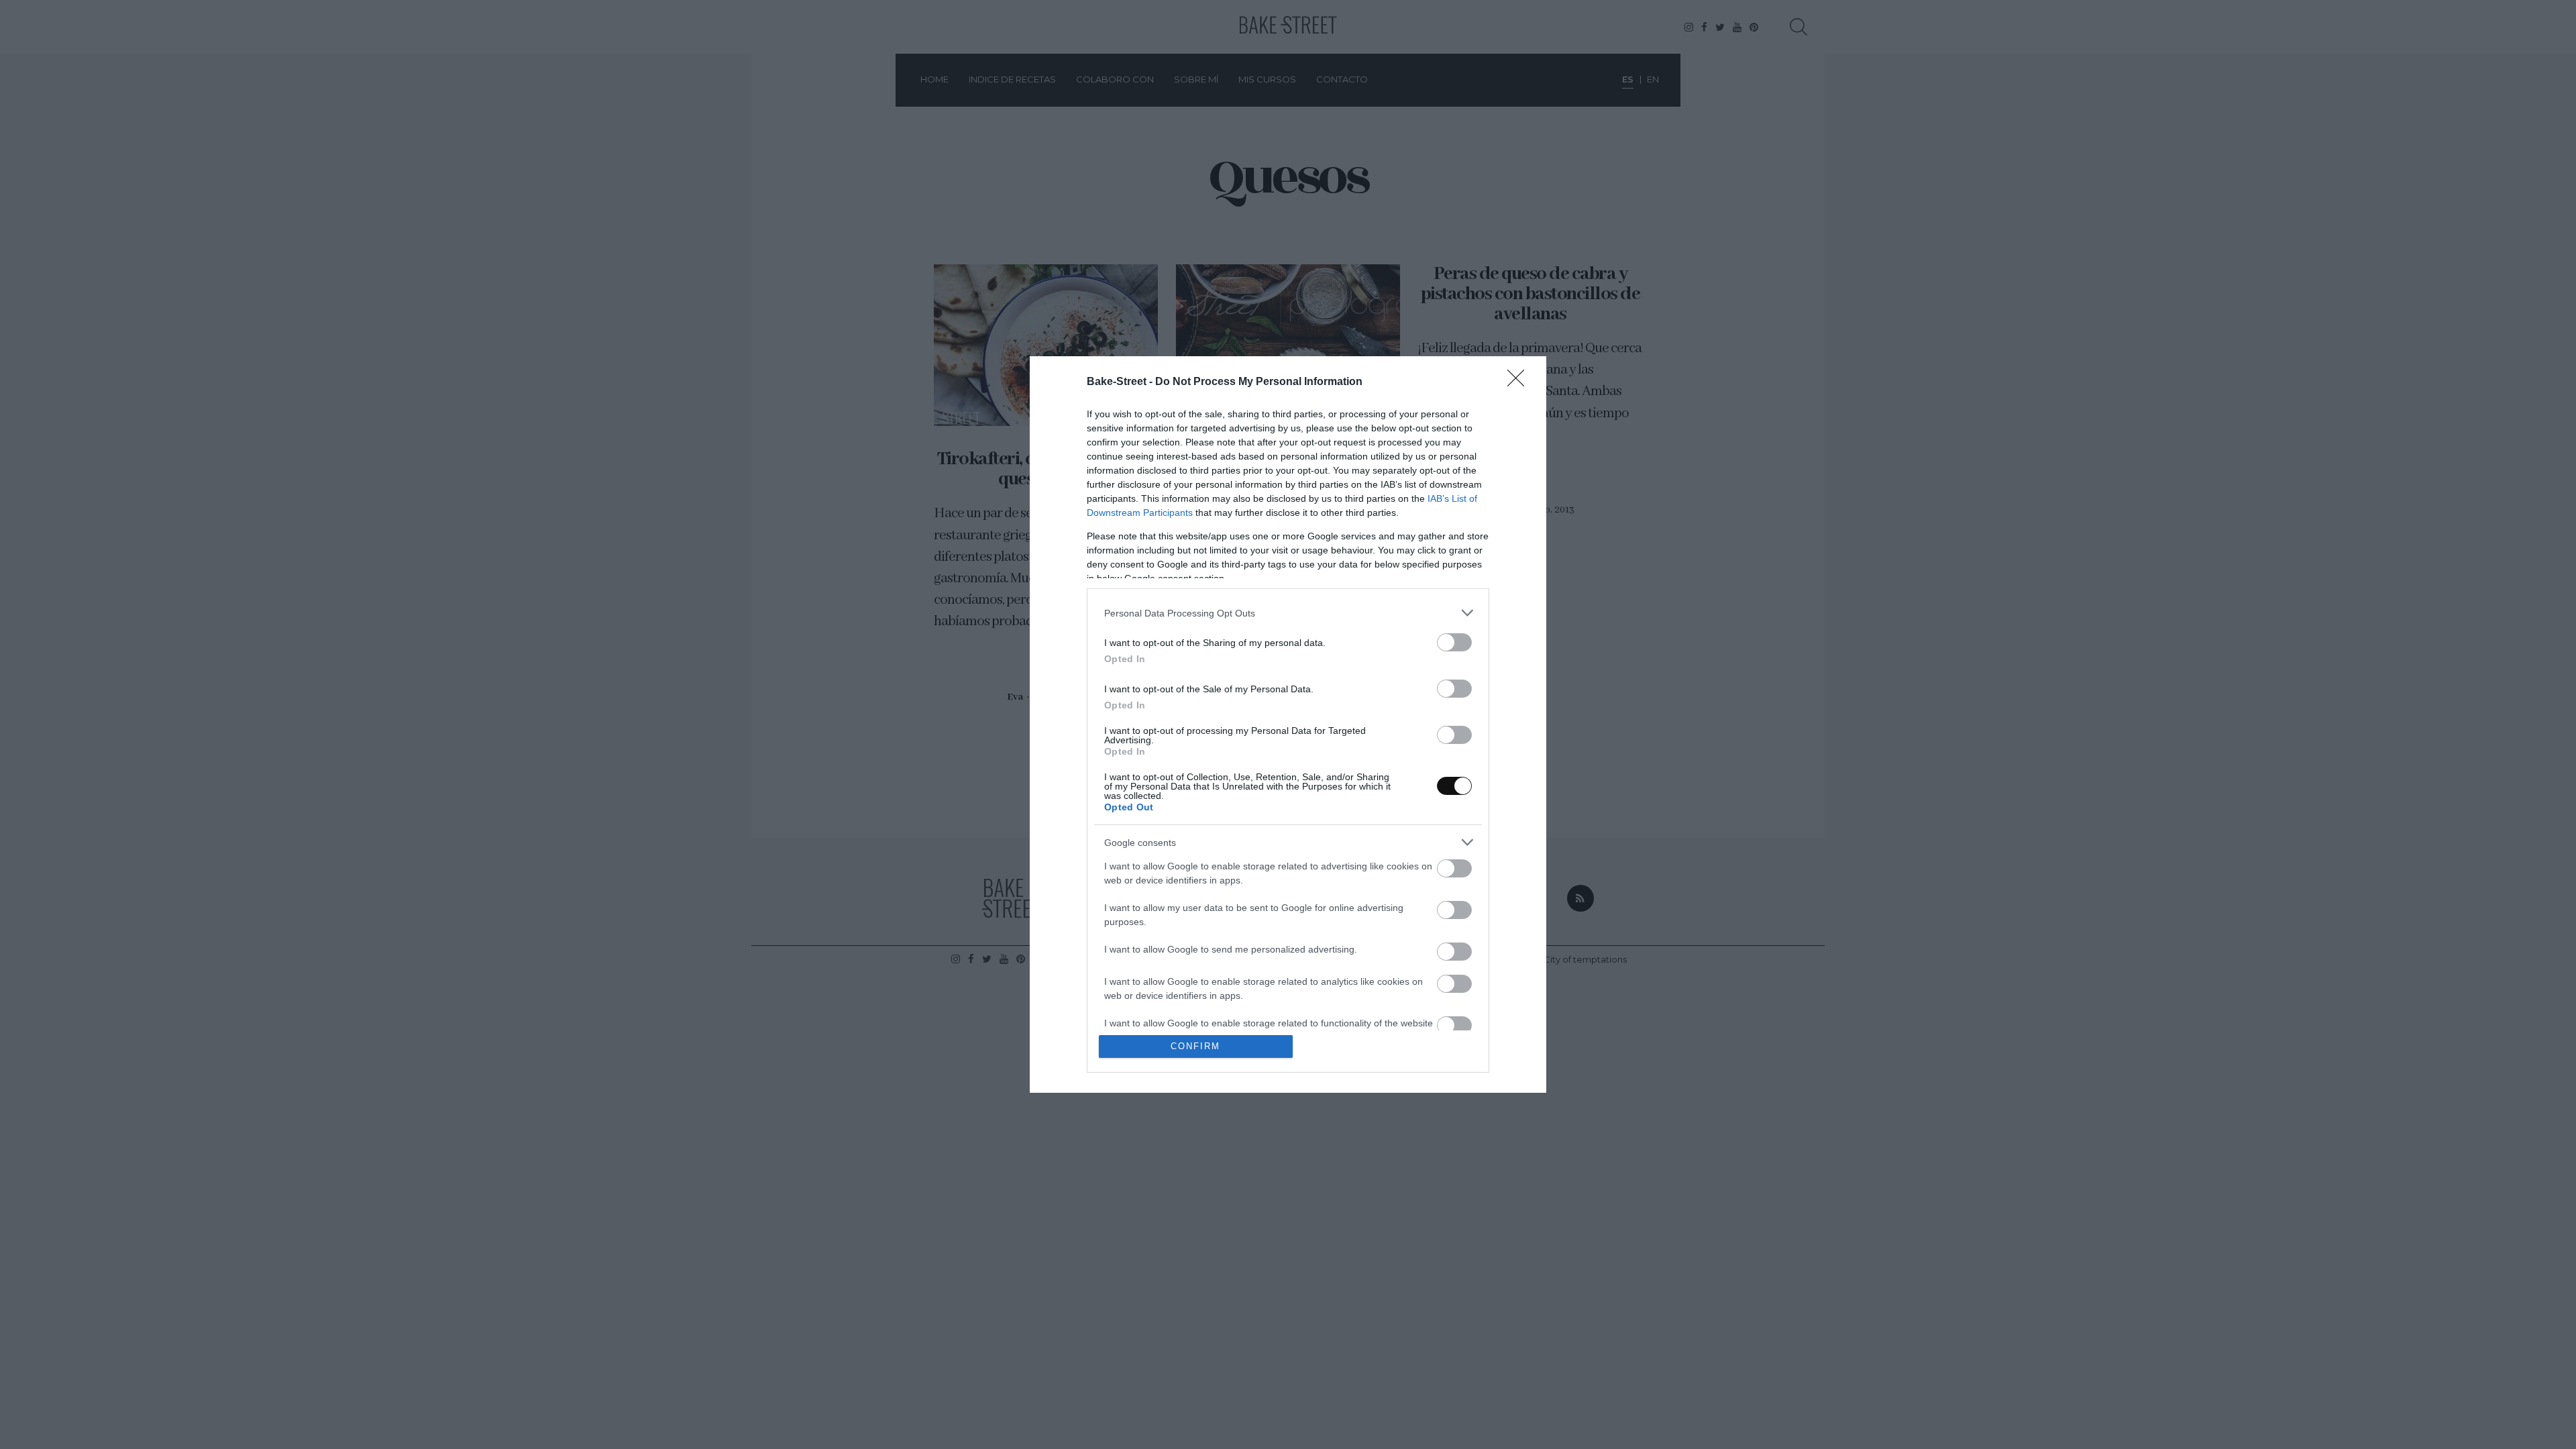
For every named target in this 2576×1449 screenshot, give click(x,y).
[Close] (1520, 382)
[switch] (1454, 642)
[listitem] (1288, 613)
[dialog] (1288, 724)
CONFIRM (1195, 1046)
